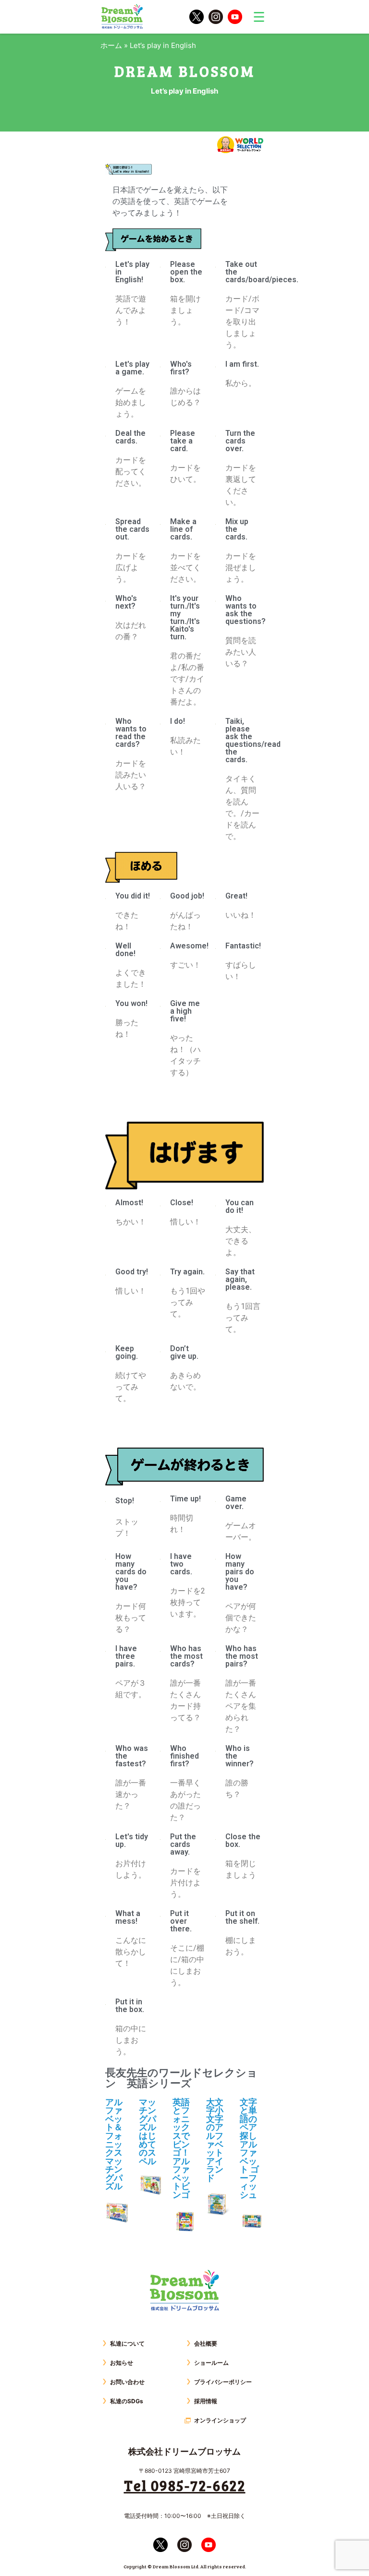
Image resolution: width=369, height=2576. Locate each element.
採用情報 (206, 2401)
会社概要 (206, 2343)
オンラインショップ (220, 2420)
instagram (216, 17)
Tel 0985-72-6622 (185, 2485)
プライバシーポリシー (223, 2382)
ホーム (111, 45)
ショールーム (211, 2363)
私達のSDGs (127, 2401)
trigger (259, 17)
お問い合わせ (127, 2382)
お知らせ (122, 2363)
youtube (235, 17)
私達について (127, 2343)
